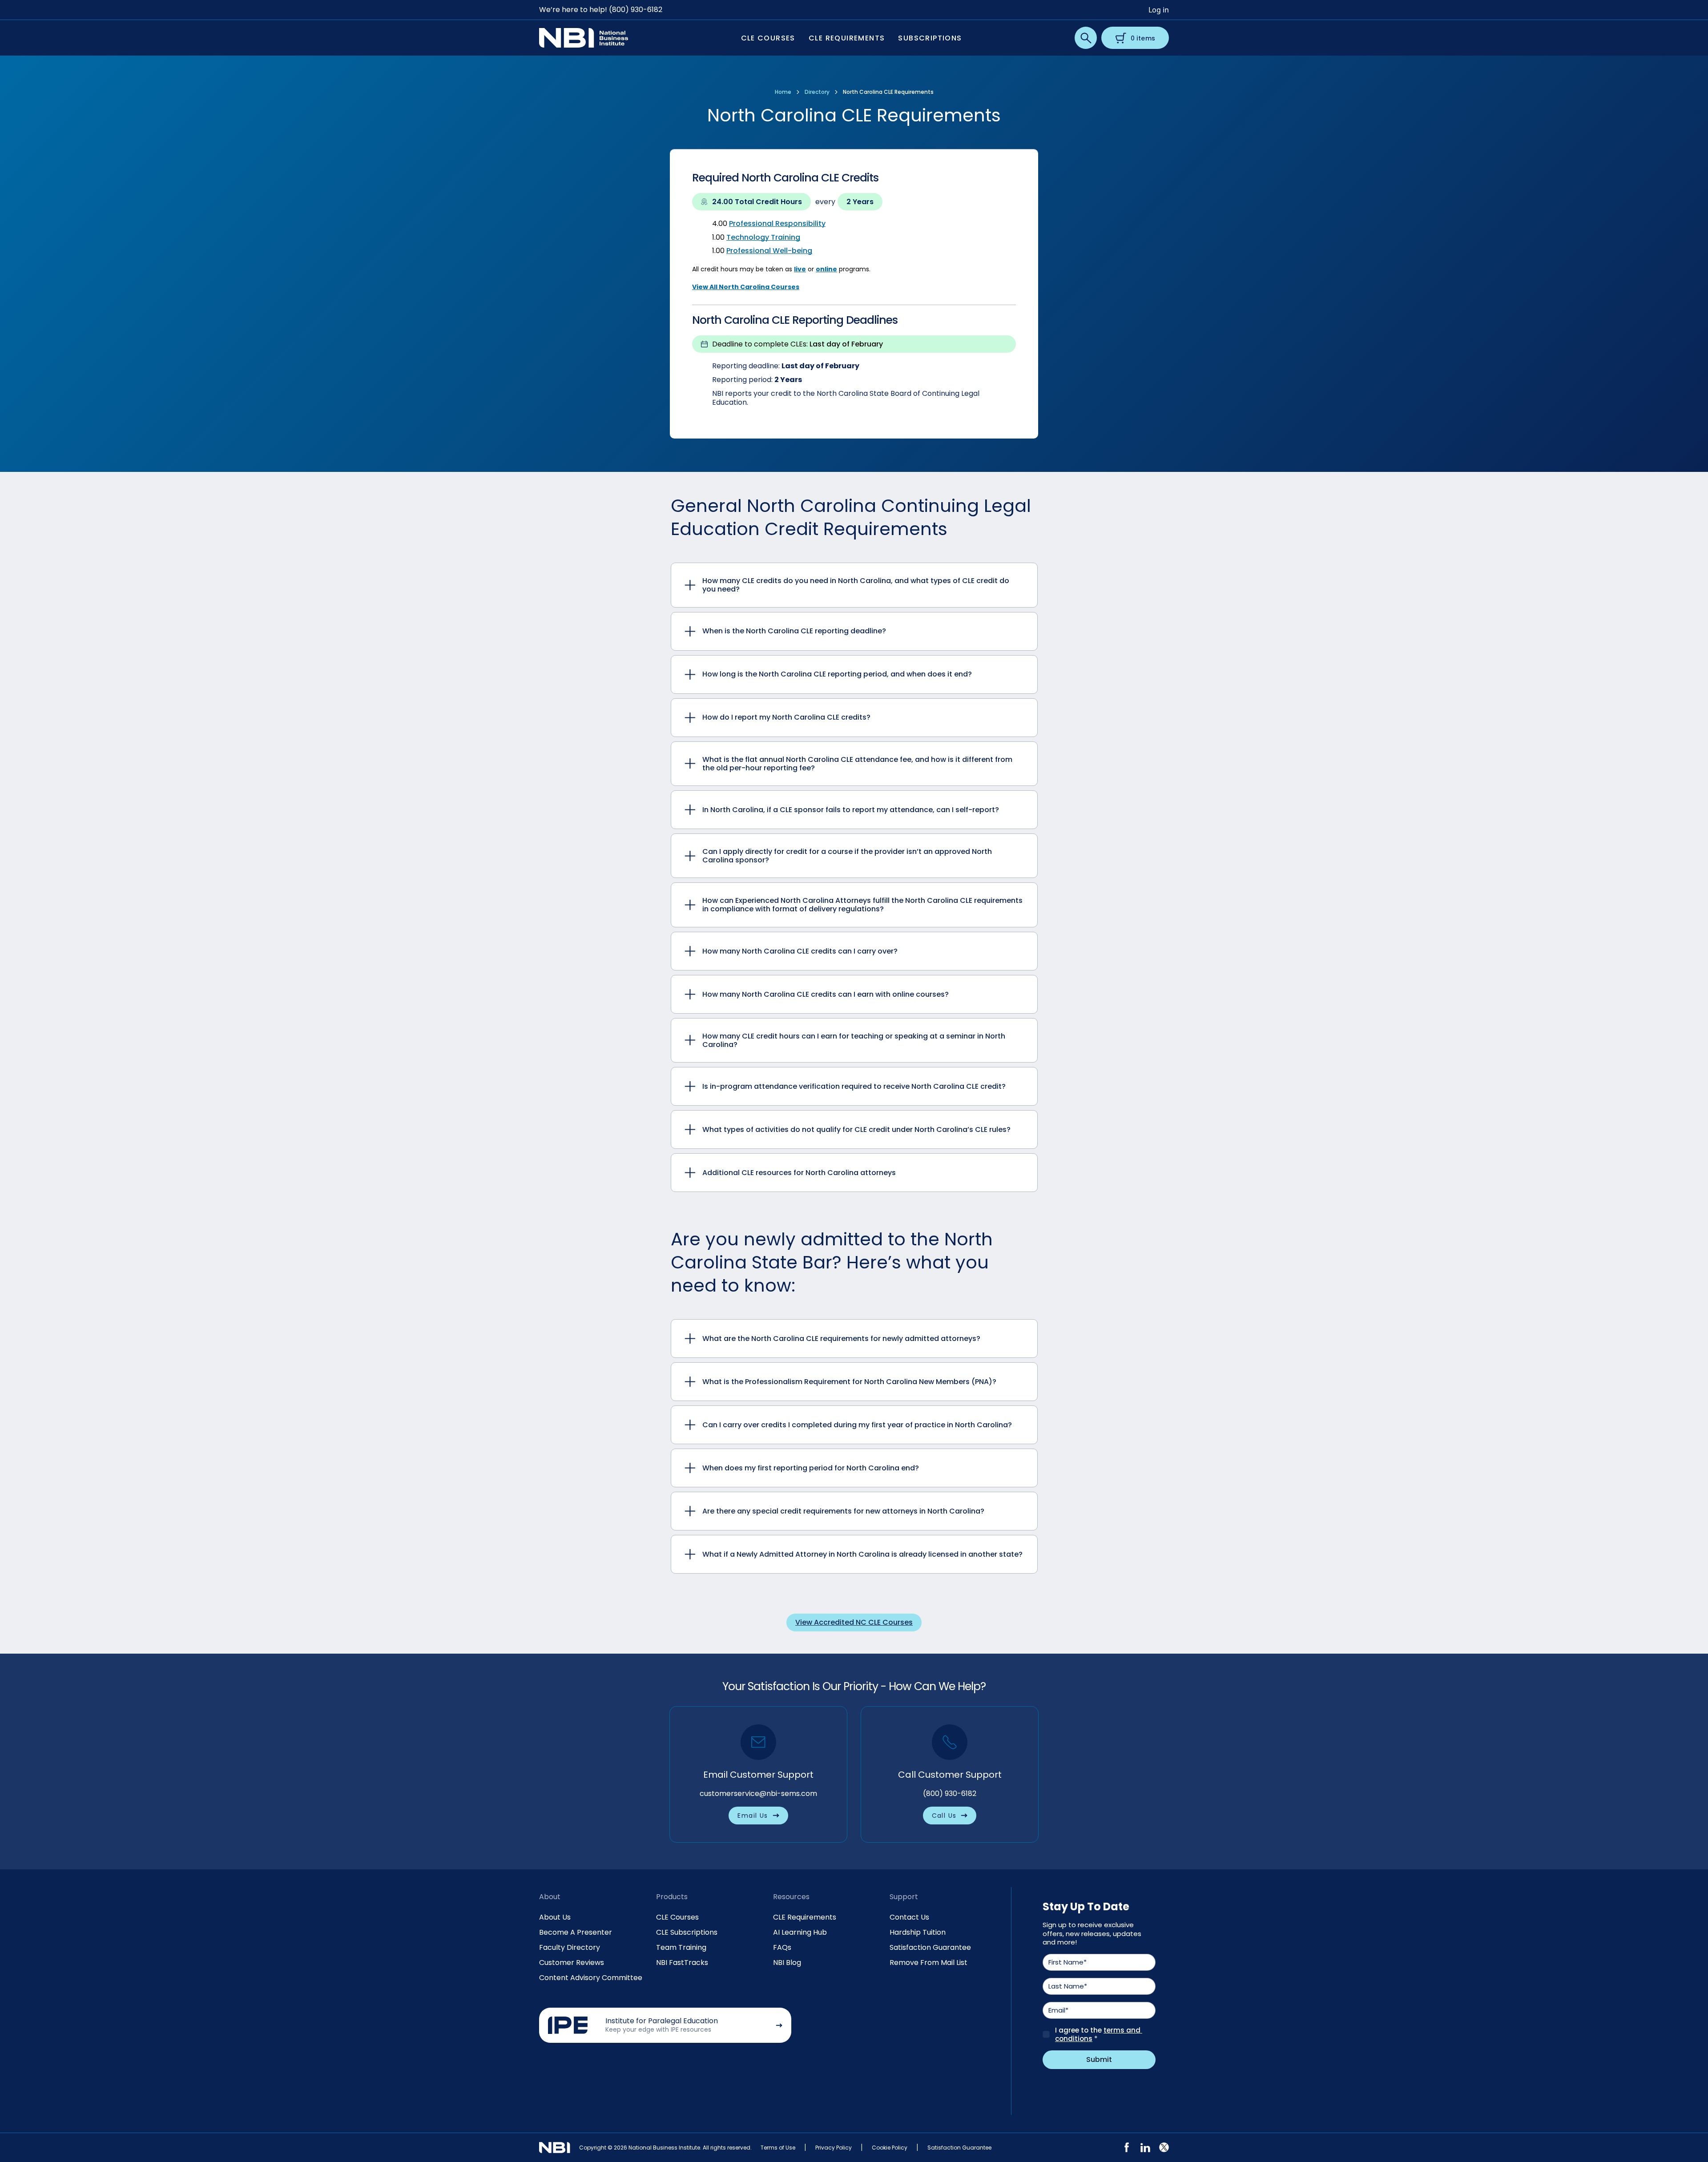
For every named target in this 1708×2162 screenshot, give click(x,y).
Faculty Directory (570, 1947)
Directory (817, 92)
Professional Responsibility (777, 223)
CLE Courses (677, 1917)
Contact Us (909, 1917)
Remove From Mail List (929, 1963)
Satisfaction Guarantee (930, 1947)
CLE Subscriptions (687, 1932)
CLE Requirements (805, 1917)
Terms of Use (778, 2148)
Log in (1159, 10)
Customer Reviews (572, 1963)
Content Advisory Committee (591, 1978)
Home (783, 92)
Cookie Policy (890, 2148)
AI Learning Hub (800, 1932)
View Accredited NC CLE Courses (854, 1622)
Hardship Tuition (918, 1932)
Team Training (681, 1947)
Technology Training (763, 237)
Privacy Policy (834, 2148)
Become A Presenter (576, 1932)
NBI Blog (787, 1963)
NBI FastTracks (682, 1963)
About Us (555, 1917)
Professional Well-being (769, 251)
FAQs (782, 1947)
